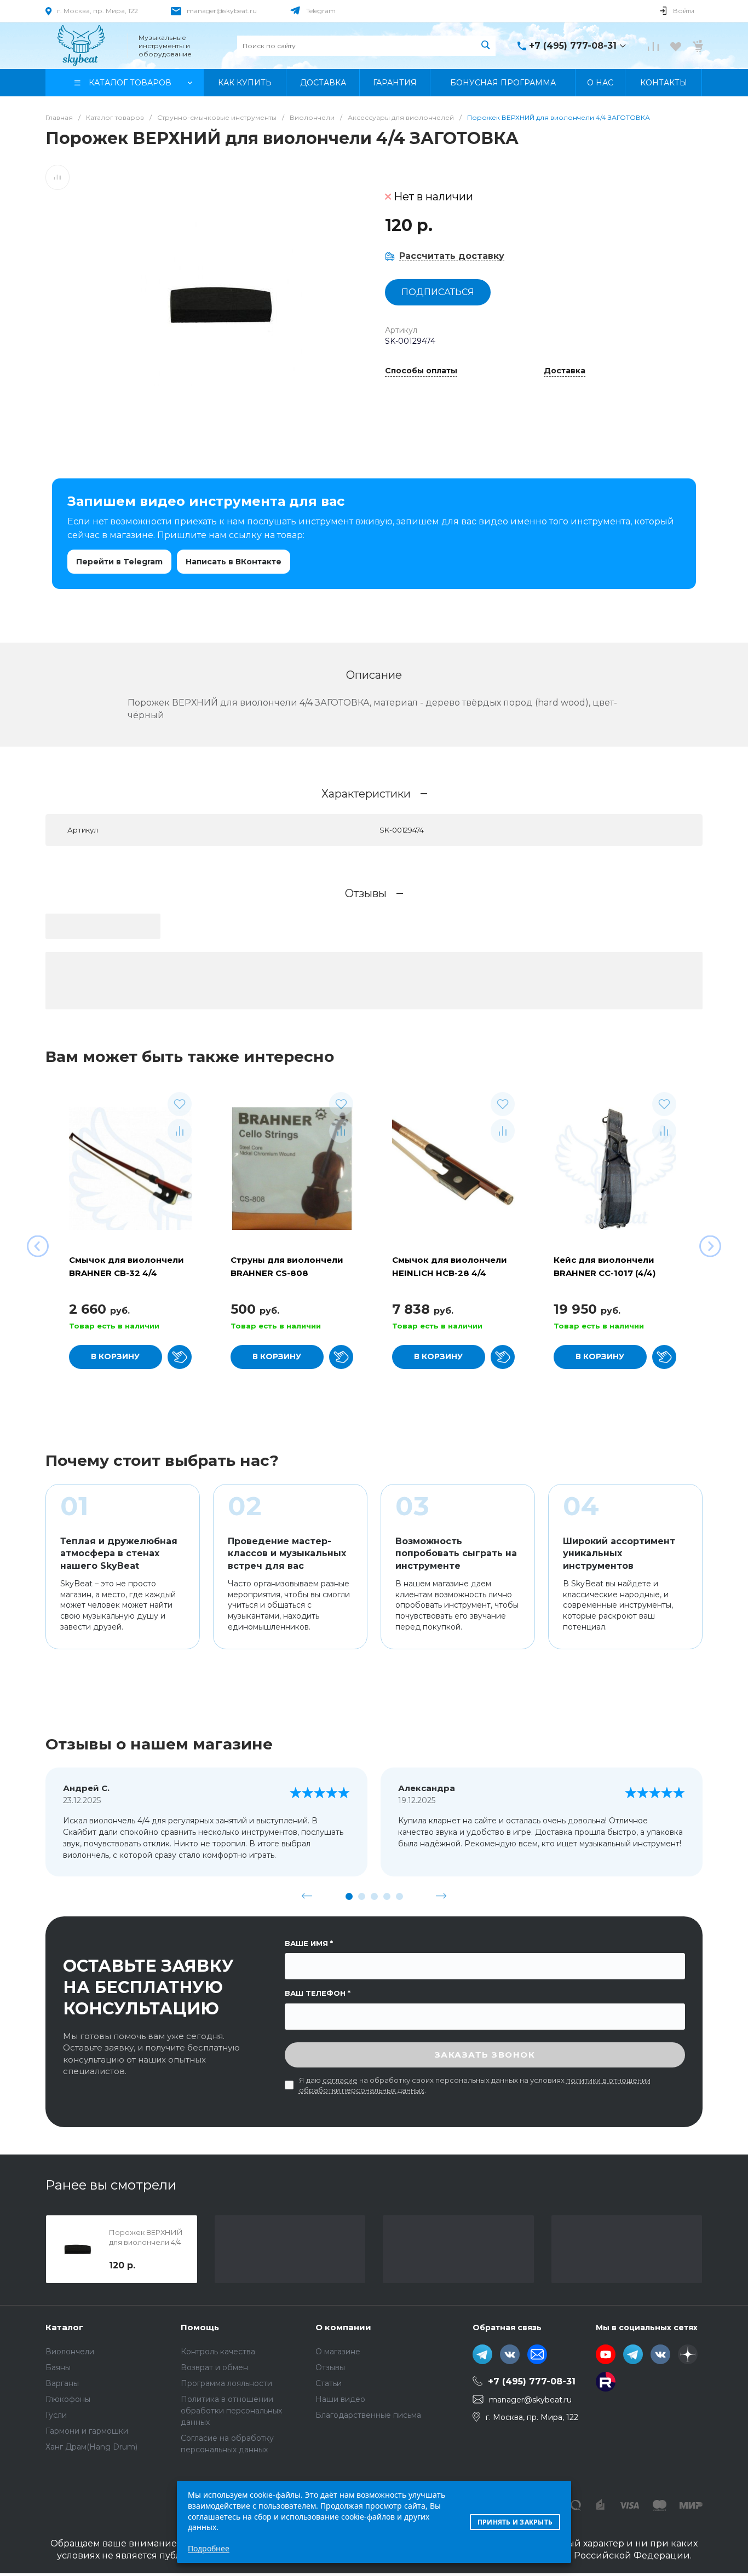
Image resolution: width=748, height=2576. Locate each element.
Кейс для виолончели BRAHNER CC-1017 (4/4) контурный (605, 1273)
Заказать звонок (485, 2055)
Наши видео (340, 2399)
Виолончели (70, 2352)
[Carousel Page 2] (362, 1896)
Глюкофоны (68, 2399)
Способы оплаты (421, 371)
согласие (340, 2080)
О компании (343, 2327)
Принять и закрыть (515, 2522)
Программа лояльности (226, 2383)
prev (307, 1896)
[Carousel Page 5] (399, 1896)
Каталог (64, 2327)
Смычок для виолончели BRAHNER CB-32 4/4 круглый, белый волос (126, 1273)
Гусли (56, 2415)
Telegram (321, 11)
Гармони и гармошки (87, 2431)
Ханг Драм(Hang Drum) (91, 2447)
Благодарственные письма (368, 2415)
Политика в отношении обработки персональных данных (231, 2411)
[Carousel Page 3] (374, 1896)
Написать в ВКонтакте (234, 562)
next (441, 1896)
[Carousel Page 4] (387, 1896)
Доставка (565, 371)
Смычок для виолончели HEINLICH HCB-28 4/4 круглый (450, 1273)
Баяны (58, 2367)
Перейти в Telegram (119, 562)
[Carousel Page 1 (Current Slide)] (349, 1896)
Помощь (200, 2327)
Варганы (62, 2383)
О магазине (338, 2352)
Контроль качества (218, 2352)
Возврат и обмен (214, 2367)
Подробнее (209, 2548)
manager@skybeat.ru (222, 11)
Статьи (329, 2383)
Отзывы (330, 2367)
